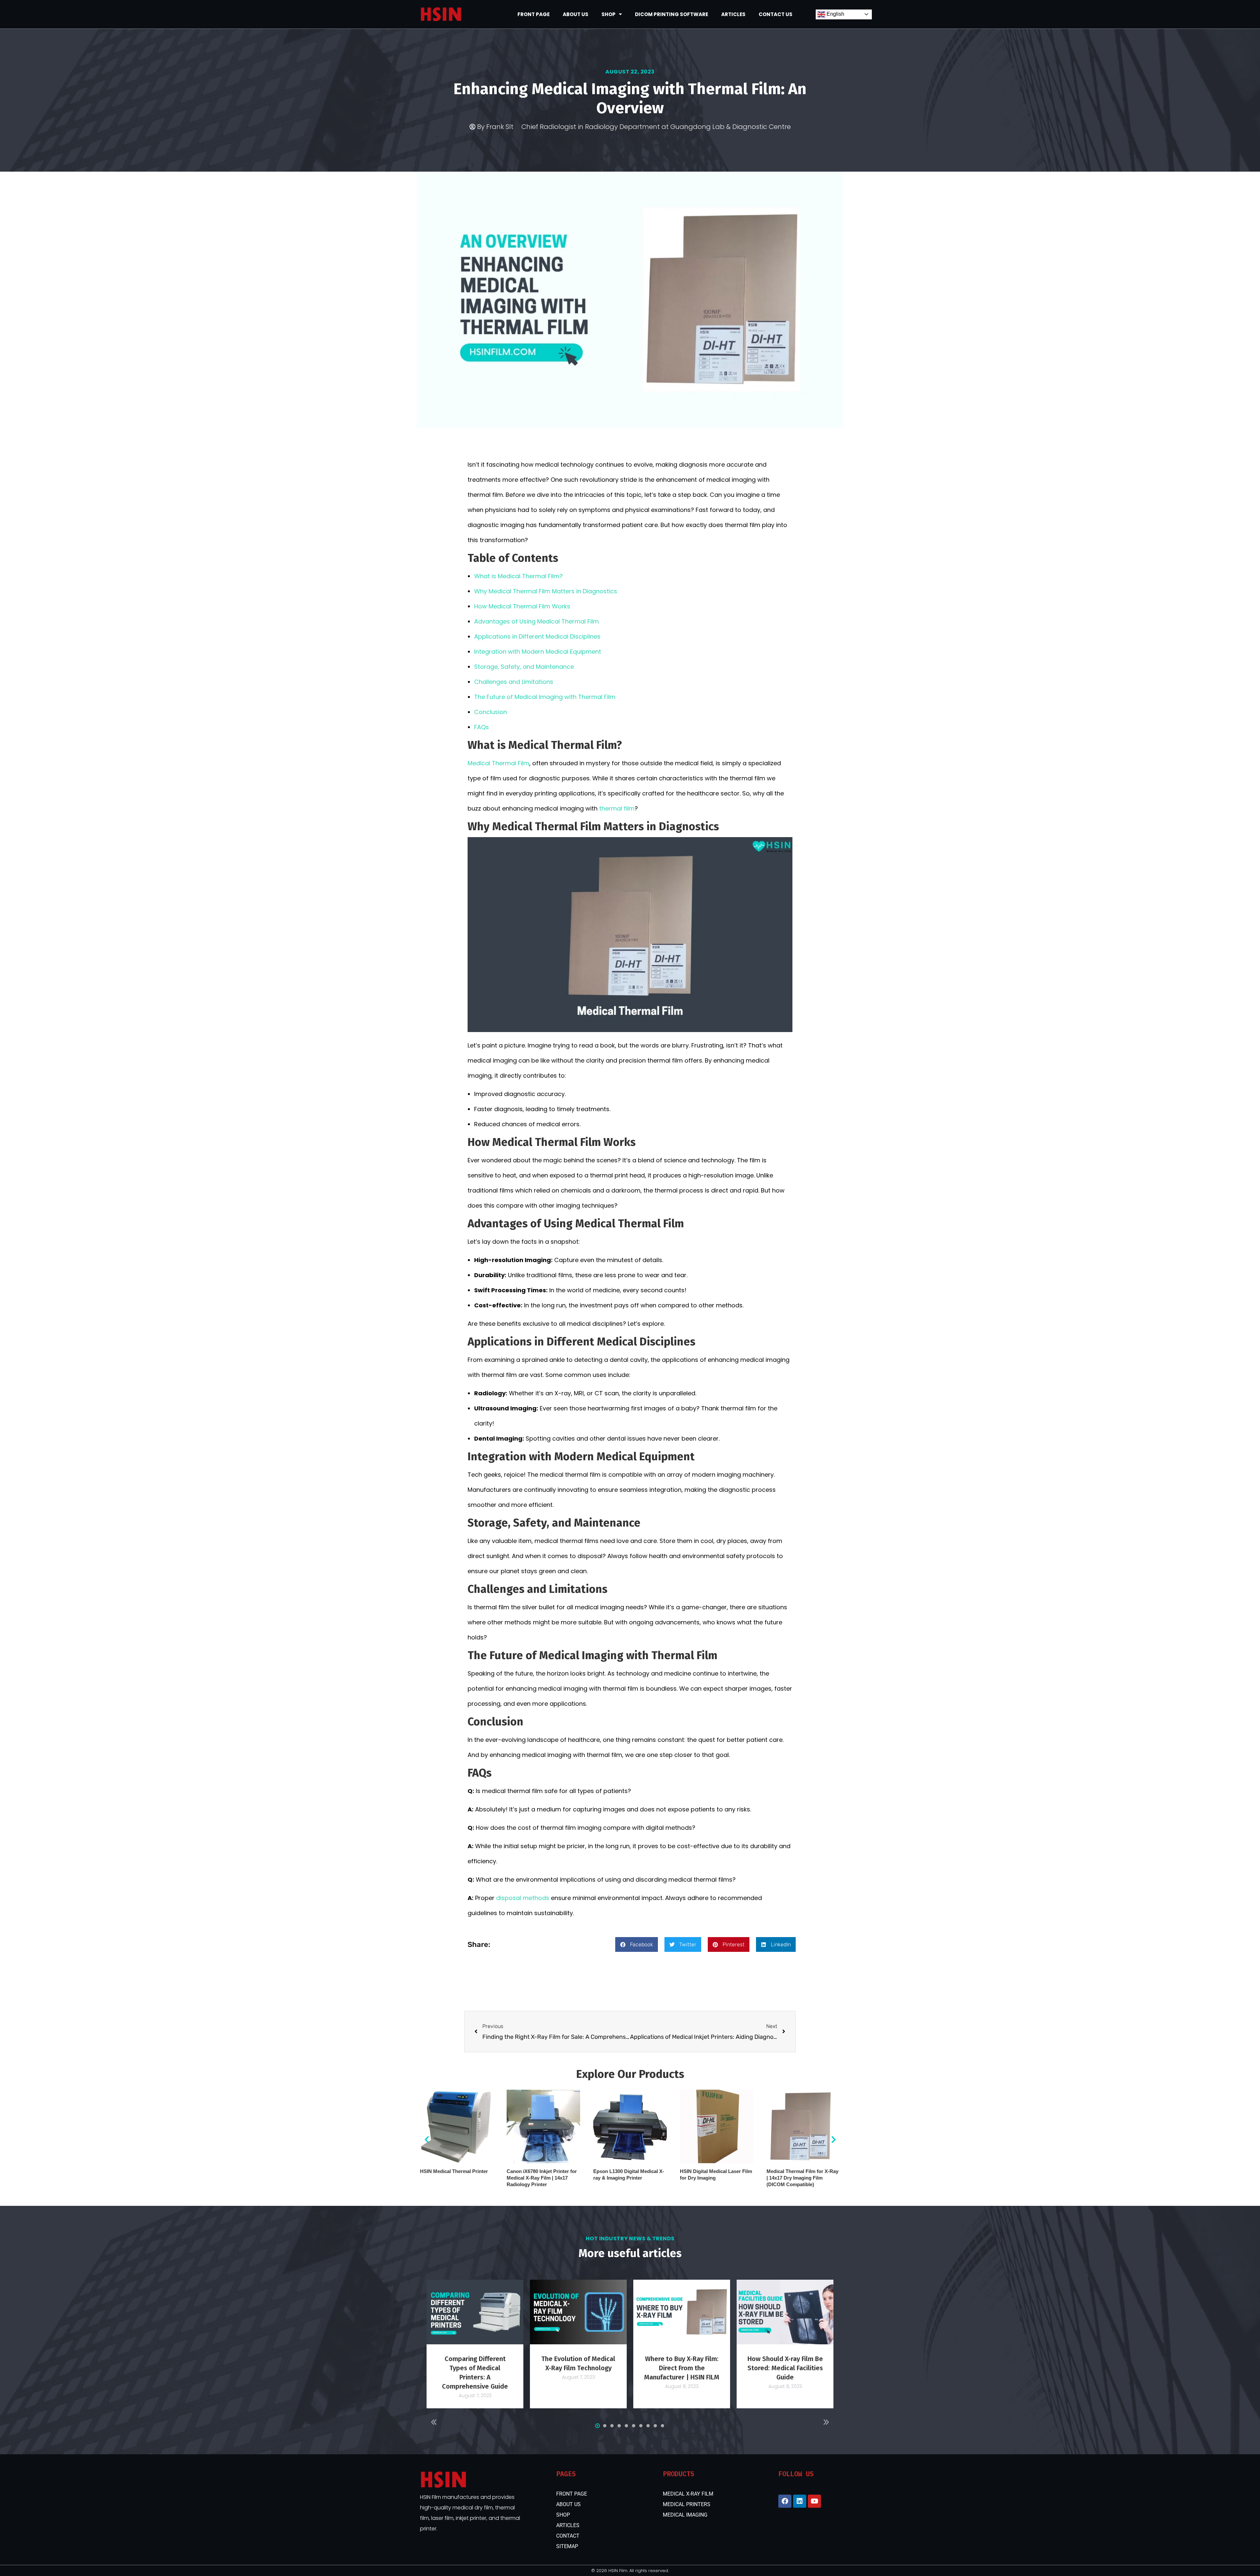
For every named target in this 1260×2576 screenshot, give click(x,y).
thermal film (617, 808)
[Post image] (475, 2312)
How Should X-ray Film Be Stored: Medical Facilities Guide (785, 2368)
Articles (733, 14)
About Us (576, 14)
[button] (637, 1944)
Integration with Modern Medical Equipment (538, 652)
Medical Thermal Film (498, 763)
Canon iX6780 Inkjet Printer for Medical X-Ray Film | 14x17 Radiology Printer (542, 2178)
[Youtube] (814, 2501)
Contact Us (776, 14)
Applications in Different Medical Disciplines (537, 636)
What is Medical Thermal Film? (518, 576)
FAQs (482, 727)
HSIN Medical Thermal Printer (454, 2171)
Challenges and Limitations (514, 682)
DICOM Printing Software (672, 14)
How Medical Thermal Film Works (522, 606)
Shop (609, 14)
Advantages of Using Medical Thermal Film (536, 621)
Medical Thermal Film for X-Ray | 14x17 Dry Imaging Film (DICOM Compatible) (802, 2178)
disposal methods (523, 1898)
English (835, 14)
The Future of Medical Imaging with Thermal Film (545, 697)
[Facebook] (785, 2501)
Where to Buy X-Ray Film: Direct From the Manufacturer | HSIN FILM (682, 2368)
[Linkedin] (800, 2501)
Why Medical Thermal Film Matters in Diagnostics (546, 591)
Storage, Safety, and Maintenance (524, 667)
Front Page (534, 14)
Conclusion (491, 712)
